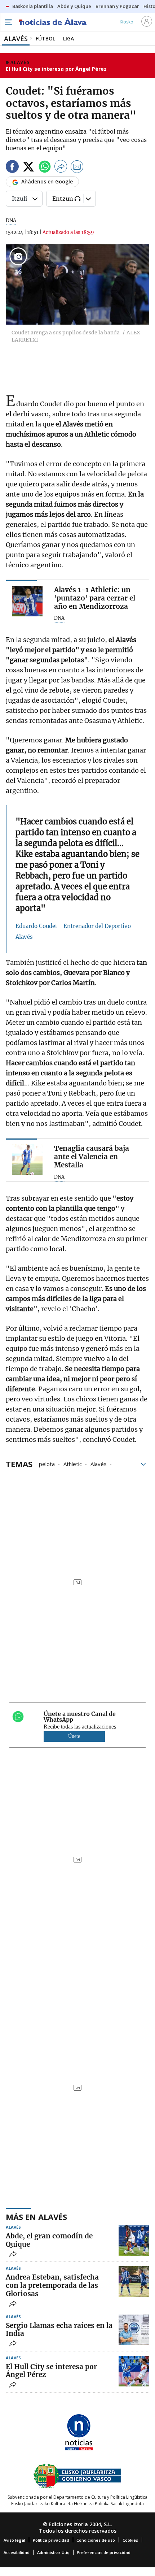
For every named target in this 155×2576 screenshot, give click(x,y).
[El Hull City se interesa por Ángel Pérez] (134, 2371)
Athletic (73, 1463)
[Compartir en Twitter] (28, 168)
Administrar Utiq (53, 2552)
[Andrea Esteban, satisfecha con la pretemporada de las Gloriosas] (134, 2282)
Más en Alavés (36, 2217)
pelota (47, 1463)
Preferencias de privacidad (104, 2552)
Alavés (99, 1463)
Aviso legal (14, 2540)
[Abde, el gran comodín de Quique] (134, 2240)
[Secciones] (8, 22)
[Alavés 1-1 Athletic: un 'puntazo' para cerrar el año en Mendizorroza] (27, 601)
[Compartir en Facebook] (12, 168)
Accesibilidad (17, 2552)
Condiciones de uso (96, 2540)
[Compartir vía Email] (77, 168)
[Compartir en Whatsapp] (45, 168)
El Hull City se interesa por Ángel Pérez (56, 69)
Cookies (130, 2540)
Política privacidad (51, 2540)
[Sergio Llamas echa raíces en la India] (134, 2330)
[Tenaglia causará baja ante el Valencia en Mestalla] (27, 1160)
